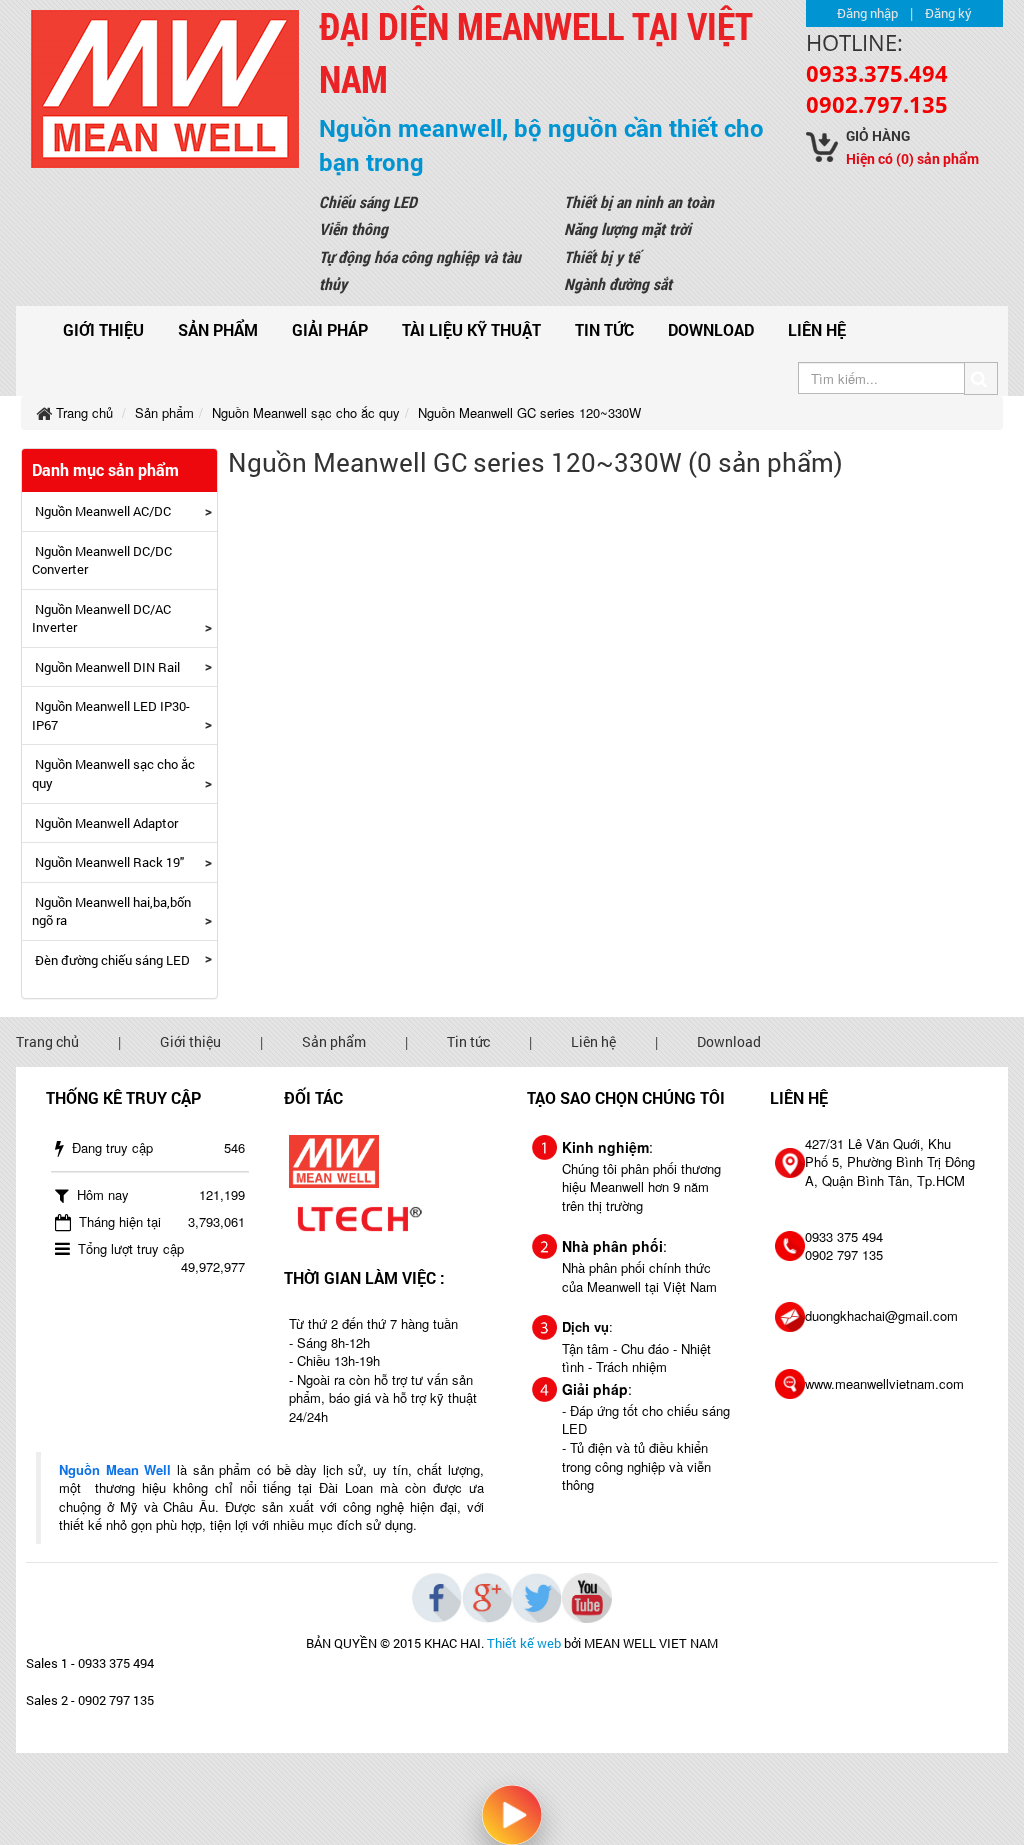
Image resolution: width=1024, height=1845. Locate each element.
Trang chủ (47, 1041)
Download (711, 329)
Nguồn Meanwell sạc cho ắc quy (113, 773)
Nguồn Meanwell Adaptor (106, 823)
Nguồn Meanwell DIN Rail (107, 667)
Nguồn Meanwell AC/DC (103, 511)
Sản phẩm (218, 329)
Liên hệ (817, 329)
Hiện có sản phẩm (912, 158)
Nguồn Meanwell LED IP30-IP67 (111, 715)
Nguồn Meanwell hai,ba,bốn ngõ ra (111, 911)
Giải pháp (330, 329)
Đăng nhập (867, 13)
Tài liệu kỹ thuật (471, 329)
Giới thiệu (103, 329)
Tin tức (604, 329)
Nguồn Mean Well (115, 1469)
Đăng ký (948, 13)
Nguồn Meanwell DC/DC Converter (102, 560)
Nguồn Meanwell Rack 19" (109, 862)
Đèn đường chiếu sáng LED (112, 960)
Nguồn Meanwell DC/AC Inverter (101, 618)
